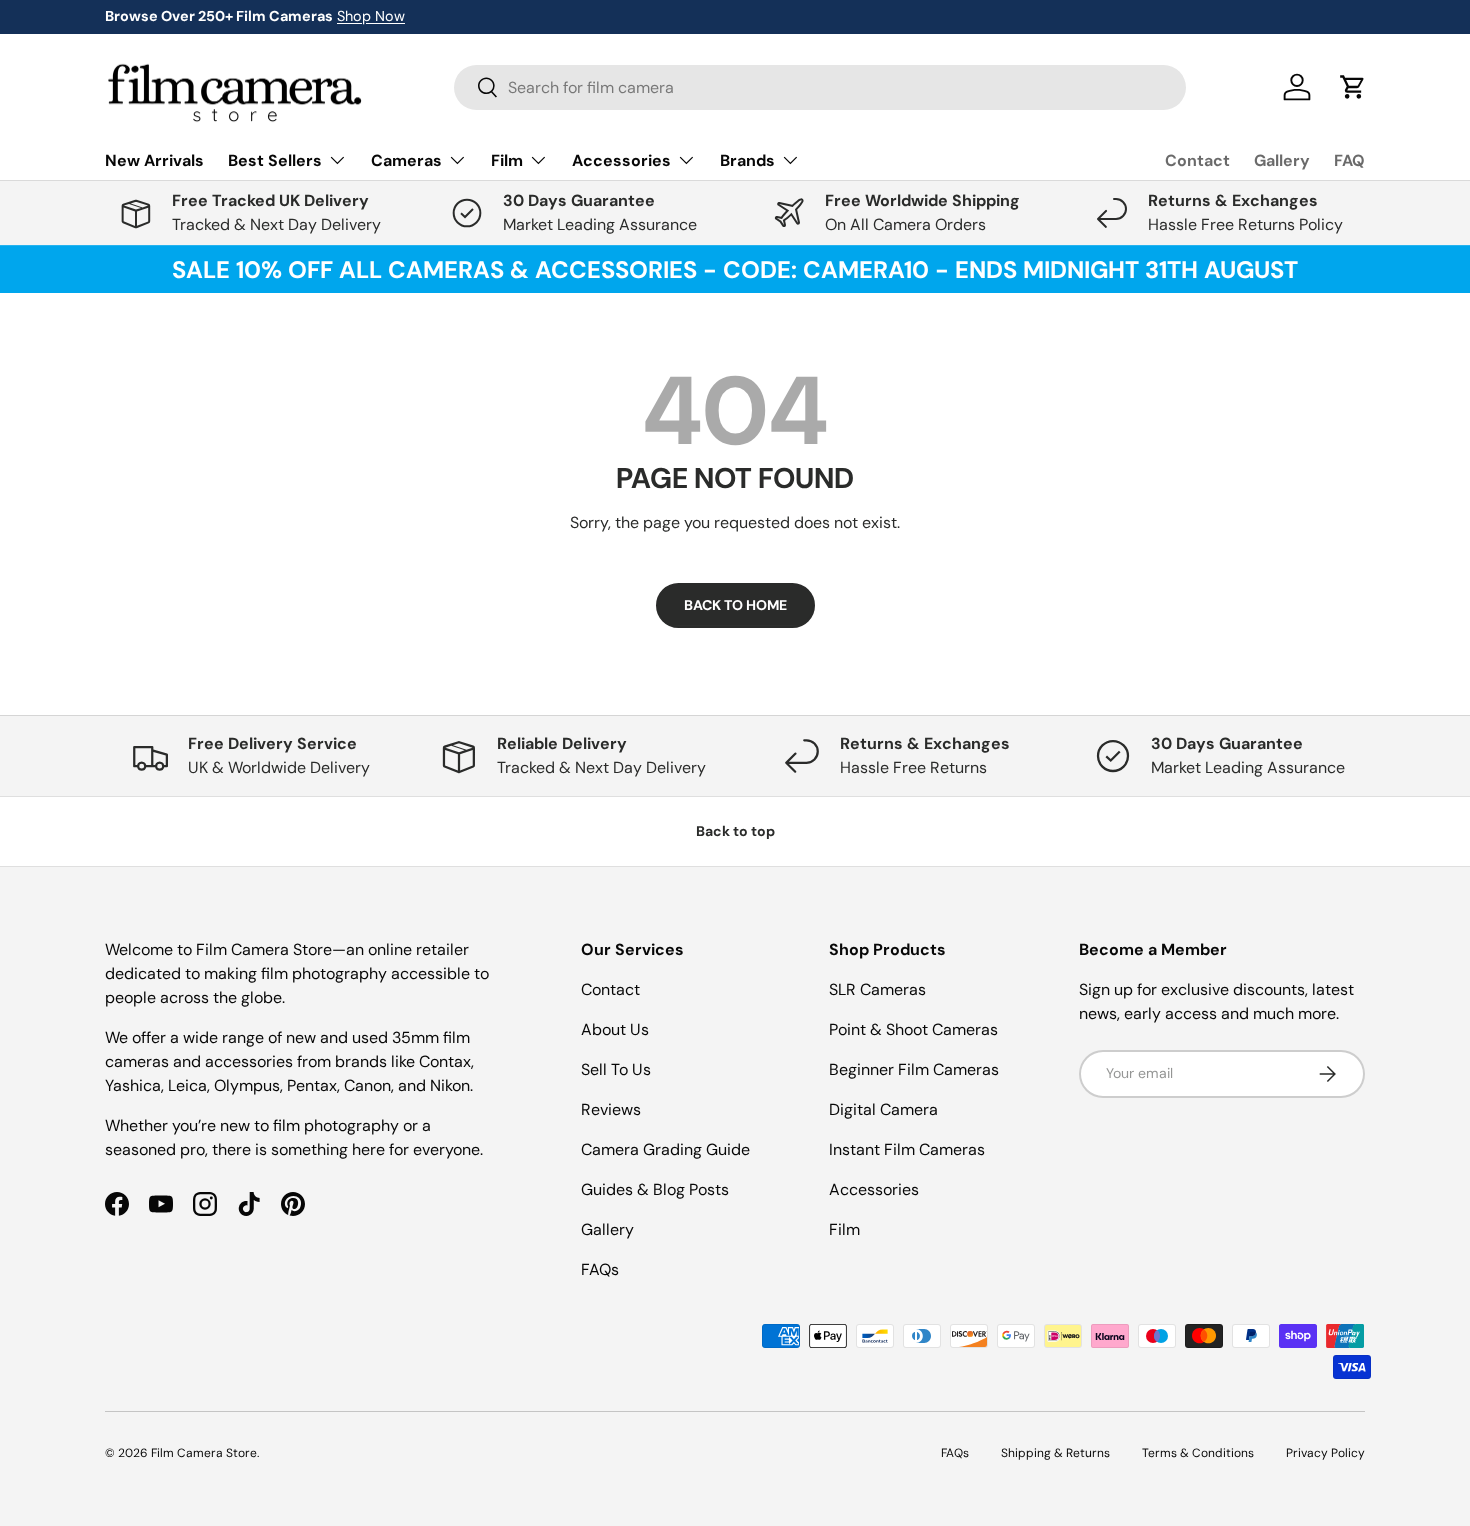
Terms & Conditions (1198, 1453)
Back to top (735, 831)
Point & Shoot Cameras (913, 1029)
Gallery (1282, 160)
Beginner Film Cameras (914, 1069)
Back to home (735, 605)
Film (844, 1229)
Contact (1197, 160)
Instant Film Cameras (907, 1149)
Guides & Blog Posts (655, 1189)
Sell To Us (616, 1069)
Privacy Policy (1325, 1453)
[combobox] (819, 87)
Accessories (874, 1189)
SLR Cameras (877, 989)
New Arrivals (154, 160)
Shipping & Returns (1055, 1453)
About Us (615, 1029)
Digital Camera (883, 1109)
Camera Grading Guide (665, 1149)
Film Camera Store (204, 1453)
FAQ (1349, 160)
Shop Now (371, 16)
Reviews (611, 1109)
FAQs (600, 1269)
